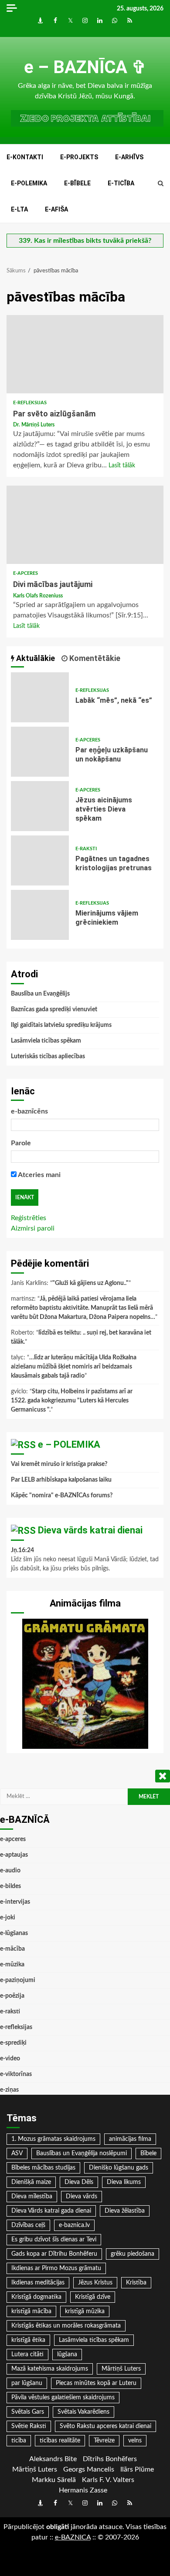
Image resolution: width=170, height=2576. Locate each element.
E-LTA (19, 209)
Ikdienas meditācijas (38, 2283)
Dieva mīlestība (32, 2197)
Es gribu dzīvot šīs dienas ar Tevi (54, 2240)
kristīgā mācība (31, 2311)
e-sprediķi (13, 2043)
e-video (10, 2059)
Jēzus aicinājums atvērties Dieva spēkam (40, 806)
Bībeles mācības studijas (43, 2168)
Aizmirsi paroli (33, 1228)
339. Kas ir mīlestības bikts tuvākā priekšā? (85, 241)
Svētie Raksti (29, 2426)
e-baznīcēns (29, 1111)
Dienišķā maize (31, 2182)
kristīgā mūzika (85, 2311)
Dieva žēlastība (125, 2211)
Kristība (136, 2283)
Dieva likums (124, 2182)
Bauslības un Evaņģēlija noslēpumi (82, 2153)
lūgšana (67, 2355)
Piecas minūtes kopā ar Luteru (96, 2383)
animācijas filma (130, 2139)
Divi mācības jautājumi (85, 525)
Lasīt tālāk (122, 466)
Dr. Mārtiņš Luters (34, 425)
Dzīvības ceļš (28, 2225)
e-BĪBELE (77, 183)
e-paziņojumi (18, 1980)
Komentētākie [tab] (94, 658)
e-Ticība (121, 183)
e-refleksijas (30, 403)
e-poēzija (12, 1996)
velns (135, 2441)
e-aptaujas (14, 1855)
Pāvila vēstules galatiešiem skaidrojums (63, 2398)
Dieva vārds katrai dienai (90, 1530)
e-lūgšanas (14, 1933)
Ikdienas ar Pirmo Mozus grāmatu (56, 2268)
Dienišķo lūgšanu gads (119, 2168)
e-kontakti (25, 157)
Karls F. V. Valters (108, 2480)
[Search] (161, 184)
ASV (17, 2153)
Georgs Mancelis (89, 2469)
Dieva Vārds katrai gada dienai (51, 2211)
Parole (21, 1143)
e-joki (8, 1918)
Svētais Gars (28, 2412)
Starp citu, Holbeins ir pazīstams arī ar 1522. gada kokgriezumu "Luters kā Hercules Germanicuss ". (72, 1401)
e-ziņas (9, 2090)
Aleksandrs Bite (53, 2459)
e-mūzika (12, 1965)
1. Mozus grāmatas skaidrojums (53, 2139)
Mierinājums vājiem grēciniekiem (40, 915)
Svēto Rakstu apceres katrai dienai (105, 2426)
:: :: (73, 2537)
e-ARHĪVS (129, 157)
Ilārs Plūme (137, 2469)
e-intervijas (15, 1902)
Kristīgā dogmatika (36, 2297)
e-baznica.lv (74, 2225)
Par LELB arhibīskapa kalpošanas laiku (61, 1480)
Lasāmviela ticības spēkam (46, 1041)
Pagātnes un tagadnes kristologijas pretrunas (40, 860)
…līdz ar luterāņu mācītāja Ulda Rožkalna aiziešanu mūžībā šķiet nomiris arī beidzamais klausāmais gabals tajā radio (74, 1367)
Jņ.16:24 (22, 1550)
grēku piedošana (133, 2254)
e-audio (10, 1871)
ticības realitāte (60, 2441)
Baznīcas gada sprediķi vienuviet (54, 1010)
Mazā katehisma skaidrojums (50, 2369)
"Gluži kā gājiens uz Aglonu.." (90, 1283)
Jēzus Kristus (95, 2283)
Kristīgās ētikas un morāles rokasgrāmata (66, 2326)
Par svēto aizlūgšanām (85, 354)
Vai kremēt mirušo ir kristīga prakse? (59, 1464)
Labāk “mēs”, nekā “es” (40, 697)
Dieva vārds (82, 2197)
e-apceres (25, 573)
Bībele (148, 2153)
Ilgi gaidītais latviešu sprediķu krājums (61, 1025)
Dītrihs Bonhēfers (110, 2459)
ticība (19, 2441)
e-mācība (12, 1949)
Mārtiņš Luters (121, 2369)
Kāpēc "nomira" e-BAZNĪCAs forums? (62, 1496)
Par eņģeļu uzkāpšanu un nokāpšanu (40, 752)
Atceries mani (39, 1175)
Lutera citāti (27, 2355)
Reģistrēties (29, 1218)
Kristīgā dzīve (93, 2297)
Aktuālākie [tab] (35, 658)
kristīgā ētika (28, 2340)
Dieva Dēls (79, 2182)
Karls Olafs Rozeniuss (38, 596)
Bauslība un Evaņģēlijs (40, 994)
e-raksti (86, 849)
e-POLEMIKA (29, 183)
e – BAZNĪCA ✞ (85, 67)
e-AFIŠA (56, 209)
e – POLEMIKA (69, 1444)
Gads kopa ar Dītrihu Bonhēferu (54, 2254)
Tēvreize (104, 2441)
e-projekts (79, 157)
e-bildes (10, 1886)
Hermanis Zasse (83, 2490)
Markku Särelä (54, 2480)
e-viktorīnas (16, 2074)
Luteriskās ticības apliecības (48, 1057)
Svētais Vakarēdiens (83, 2412)
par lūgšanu (27, 2383)
